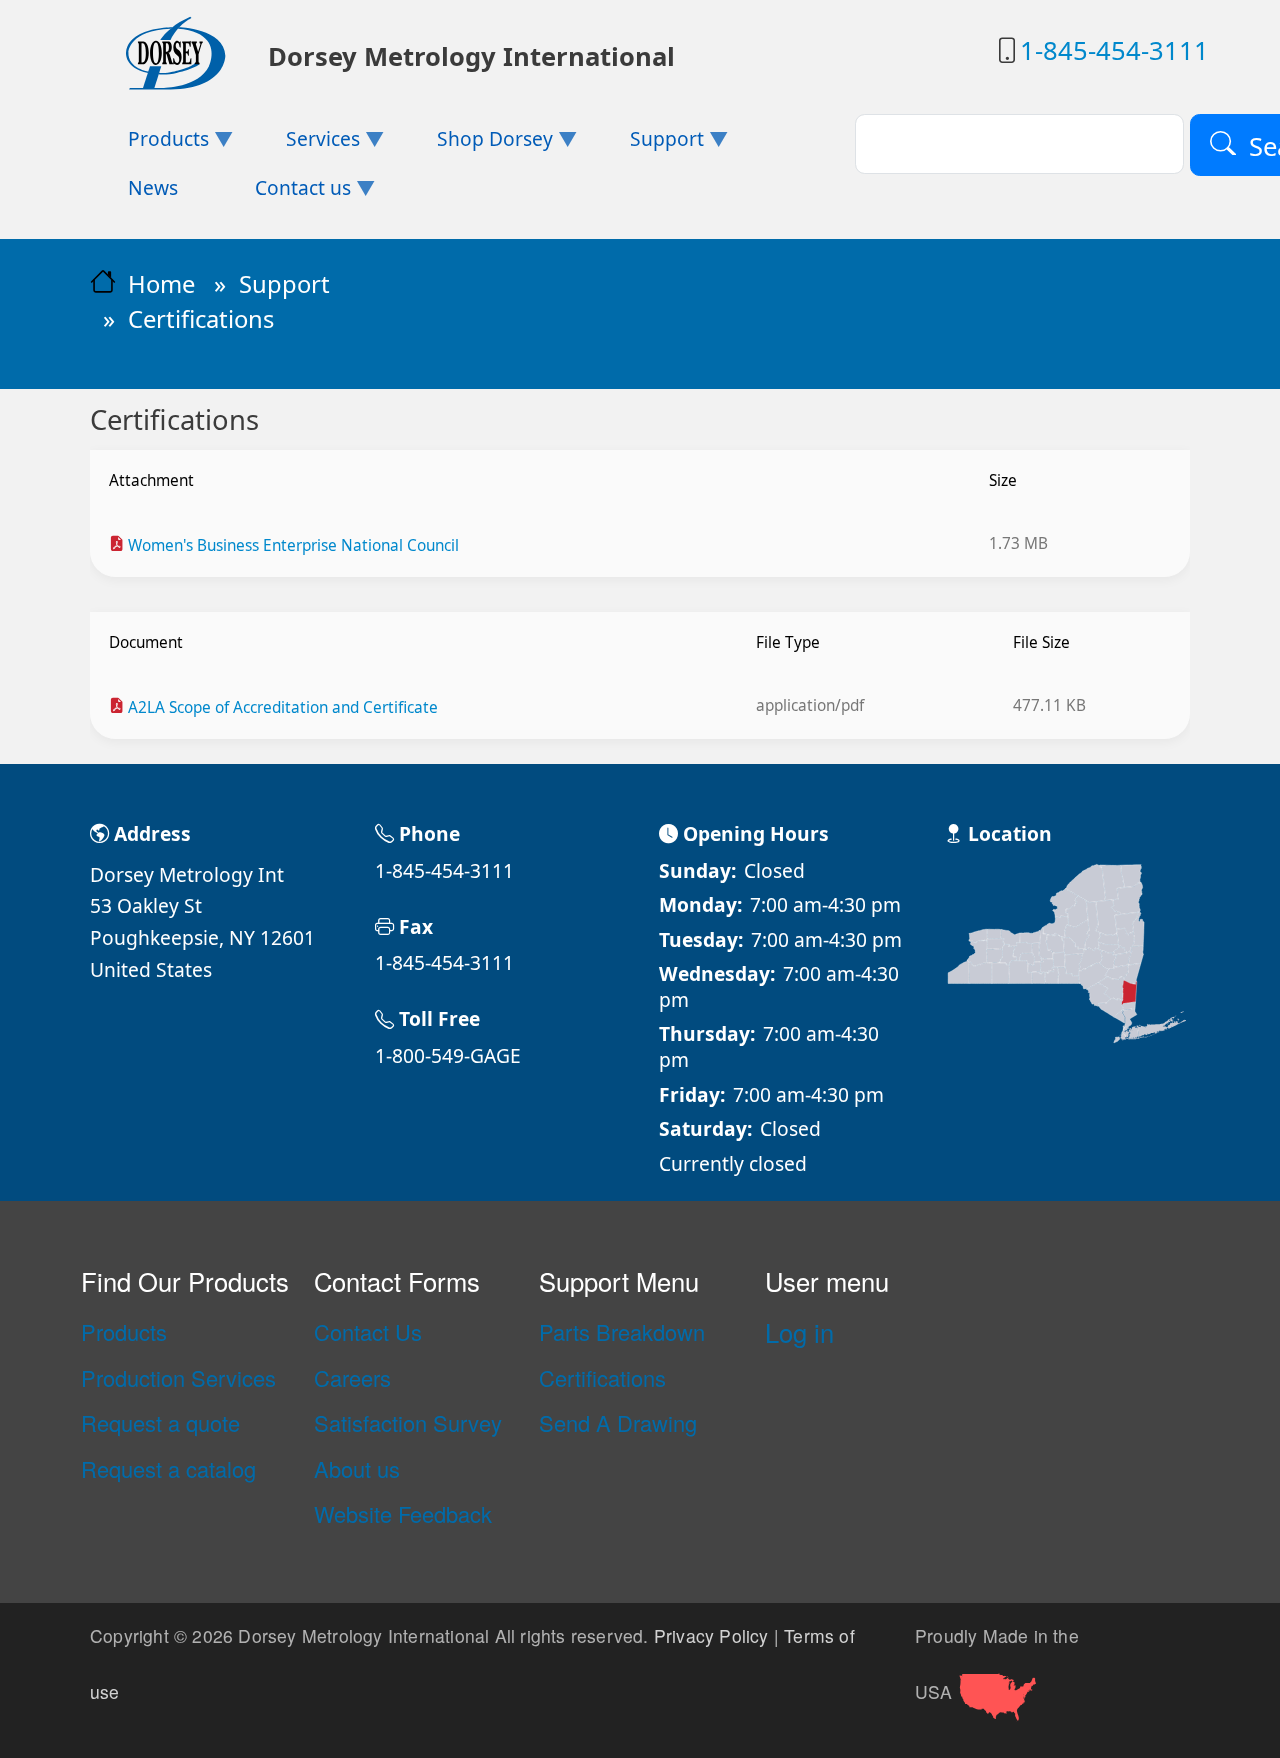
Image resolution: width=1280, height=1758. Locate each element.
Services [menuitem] (304, 144)
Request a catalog (168, 1469)
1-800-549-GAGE (448, 1055)
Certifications (602, 1378)
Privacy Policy (711, 1635)
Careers (352, 1378)
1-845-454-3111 (1114, 50)
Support (284, 284)
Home (161, 284)
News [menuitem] (153, 187)
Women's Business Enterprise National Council (293, 545)
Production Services (178, 1378)
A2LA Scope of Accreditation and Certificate (283, 707)
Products (124, 1332)
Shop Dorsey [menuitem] (476, 144)
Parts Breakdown (622, 1332)
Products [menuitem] (149, 144)
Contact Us (368, 1332)
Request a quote (160, 1423)
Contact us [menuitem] (284, 193)
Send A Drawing (618, 1423)
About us (357, 1469)
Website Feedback (403, 1514)
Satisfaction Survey (408, 1423)
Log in (799, 1332)
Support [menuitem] (647, 144)
